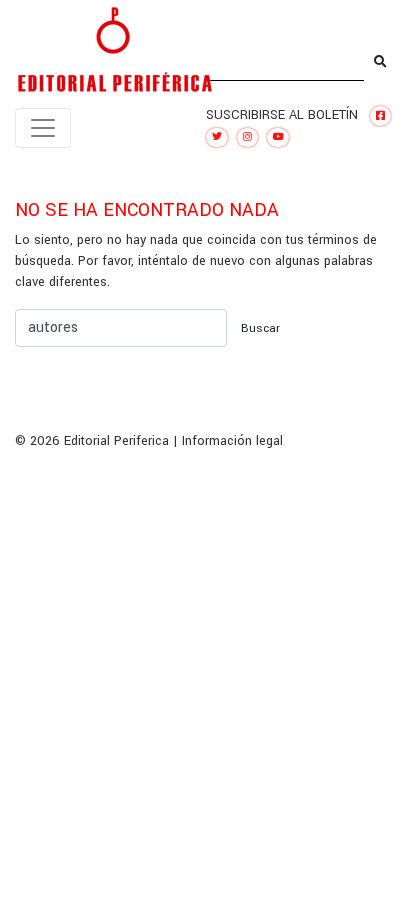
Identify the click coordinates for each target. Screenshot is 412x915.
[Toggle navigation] (43, 128)
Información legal (232, 441)
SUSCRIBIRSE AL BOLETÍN (282, 115)
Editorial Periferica (116, 441)
